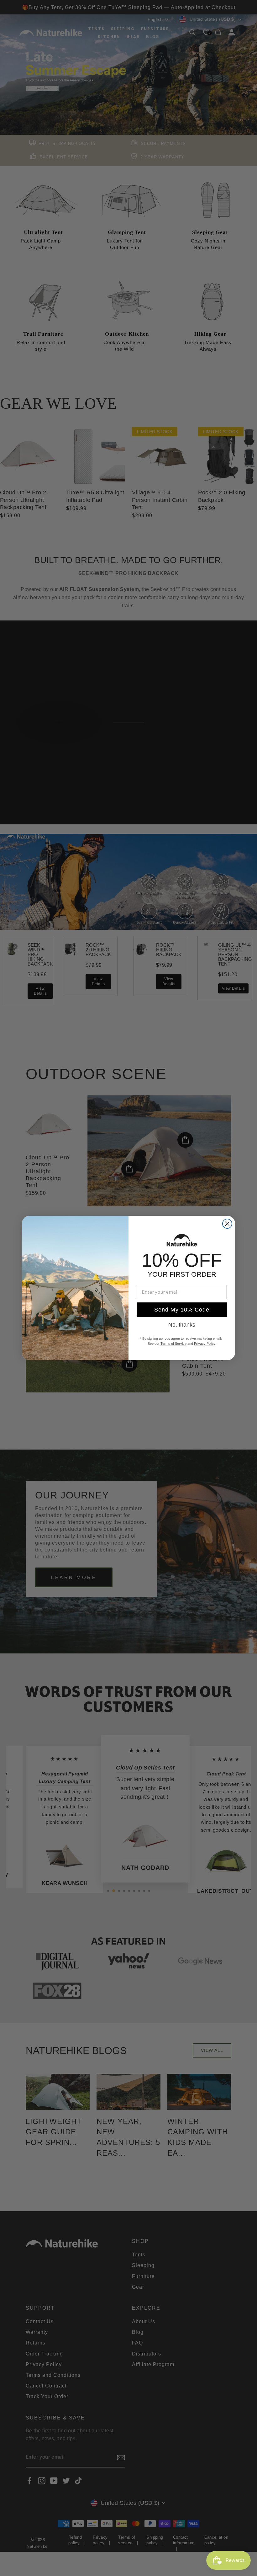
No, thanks (182, 1325)
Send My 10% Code (182, 1310)
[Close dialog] (227, 1224)
